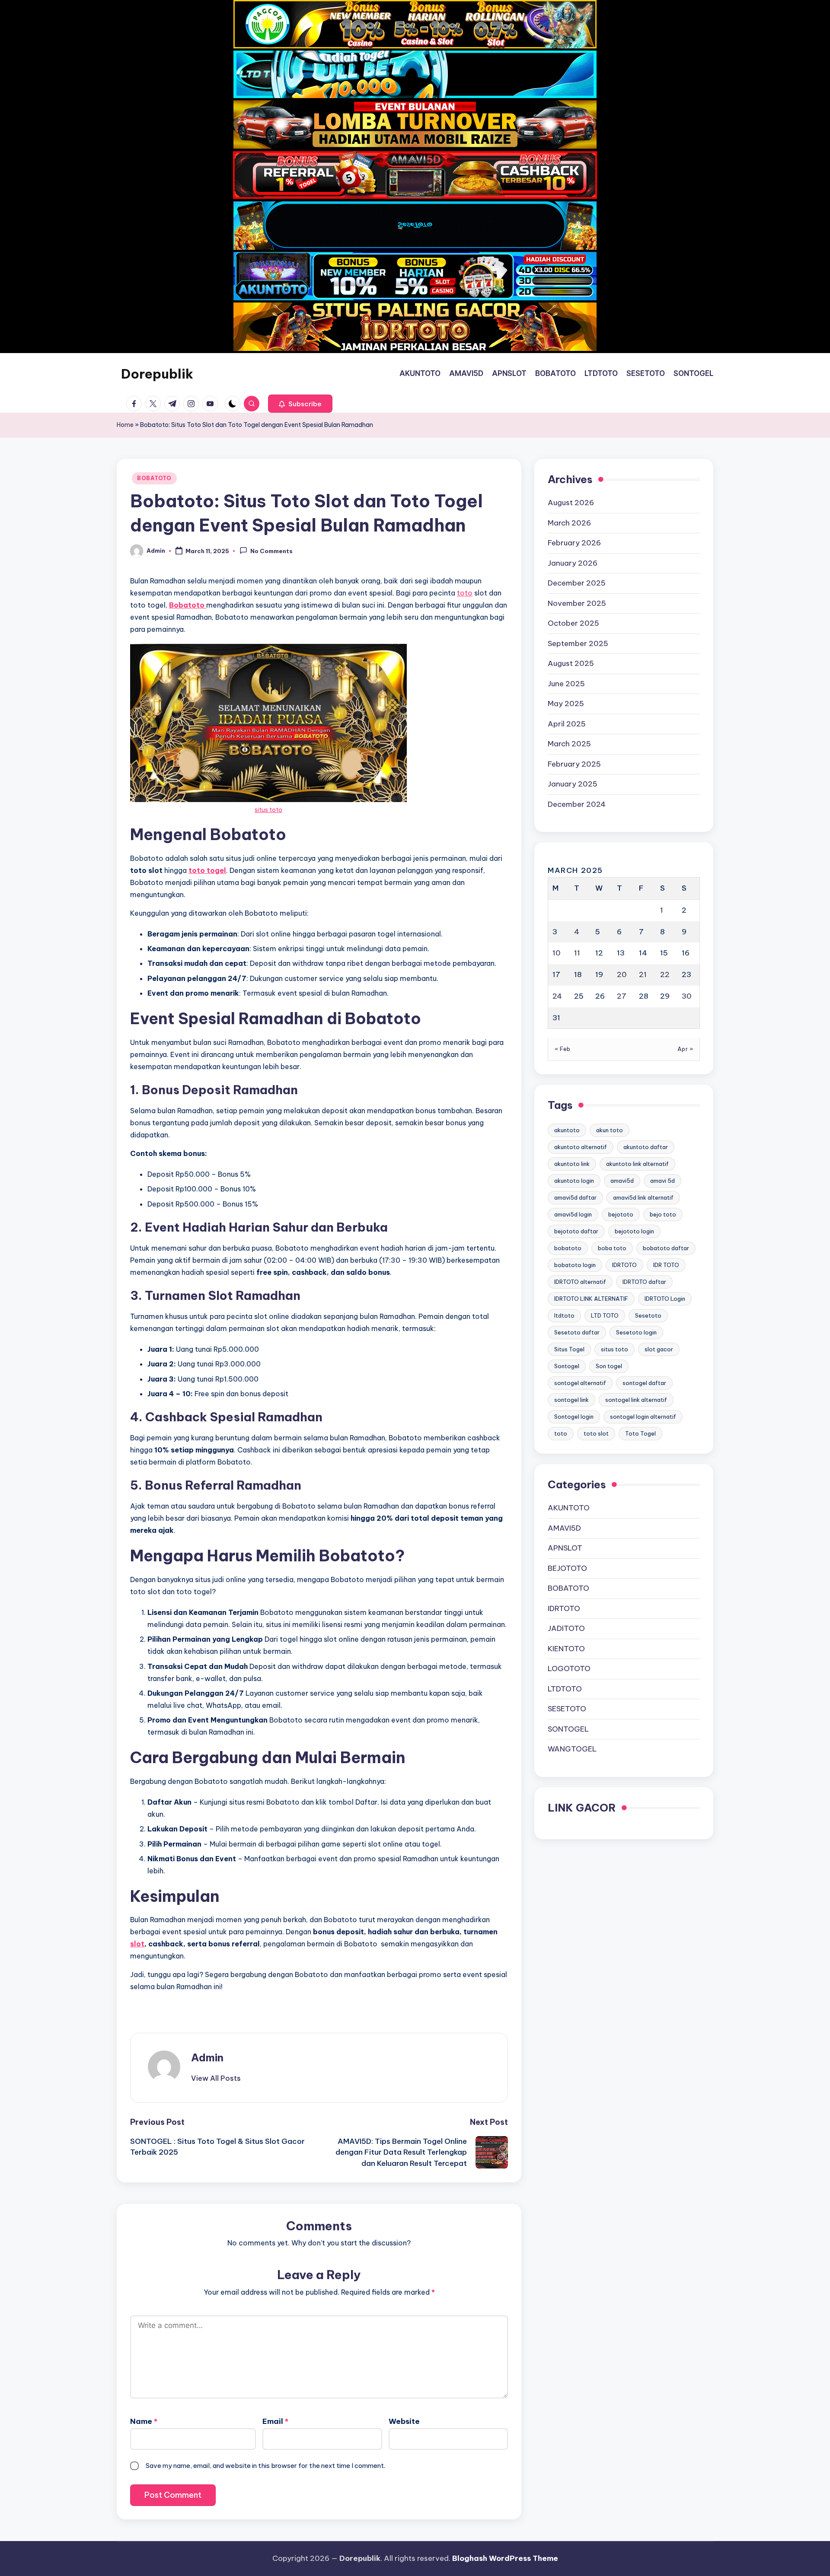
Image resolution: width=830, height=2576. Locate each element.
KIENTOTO (566, 1649)
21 (643, 974)
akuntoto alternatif (581, 1146)
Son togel (609, 1366)
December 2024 (577, 804)
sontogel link (571, 1399)
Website (404, 2421)
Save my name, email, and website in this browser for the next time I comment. (265, 2466)
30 (687, 996)
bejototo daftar (576, 1231)
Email (275, 2421)
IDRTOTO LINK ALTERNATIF (591, 1298)
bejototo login (634, 1231)
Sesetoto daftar (577, 1332)
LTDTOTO (565, 1689)
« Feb (563, 1049)
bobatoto (568, 1248)
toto (465, 593)
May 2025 (566, 704)
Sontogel (567, 1366)
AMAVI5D (564, 1528)
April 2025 (567, 724)
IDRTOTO (624, 1264)
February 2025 (574, 764)
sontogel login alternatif (643, 1416)
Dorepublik (157, 374)
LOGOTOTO (569, 1669)
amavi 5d (662, 1180)
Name (144, 2421)
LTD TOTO (605, 1315)
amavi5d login (573, 1214)
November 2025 (577, 603)
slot (137, 1944)
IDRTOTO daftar (644, 1281)
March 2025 (569, 744)
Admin (207, 2057)
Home (125, 425)
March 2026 (569, 523)
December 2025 (577, 583)
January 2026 (573, 563)
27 (622, 996)
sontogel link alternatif (636, 1399)
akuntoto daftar (646, 1146)
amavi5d (622, 1180)
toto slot (596, 1433)
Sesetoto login (636, 1332)
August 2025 (571, 663)
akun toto (610, 1130)
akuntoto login (574, 1180)
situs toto (268, 810)
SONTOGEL (568, 1729)
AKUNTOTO (569, 1508)
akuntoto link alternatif (637, 1163)
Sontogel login (574, 1416)
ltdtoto (564, 1315)
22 (665, 974)
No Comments (271, 551)
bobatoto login (575, 1264)
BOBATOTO (154, 478)
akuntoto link (572, 1163)
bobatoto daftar (666, 1248)
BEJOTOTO (567, 1568)
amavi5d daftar (575, 1197)
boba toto (612, 1248)
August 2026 (571, 503)
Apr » (685, 1049)
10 (557, 953)
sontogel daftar (644, 1382)
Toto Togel (640, 1433)
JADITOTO (566, 1628)
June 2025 (566, 684)
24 (557, 996)
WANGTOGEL (572, 1749)
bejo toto (663, 1214)
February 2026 (574, 543)
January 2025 (573, 784)
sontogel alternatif (580, 1382)
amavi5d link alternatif (643, 1197)
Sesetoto (648, 1315)
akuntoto (567, 1130)
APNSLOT (565, 1548)
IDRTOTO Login (665, 1298)
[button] (300, 404)
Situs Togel (569, 1349)
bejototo (621, 1214)
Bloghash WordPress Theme (505, 2558)
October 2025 (573, 623)
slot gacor (659, 1349)
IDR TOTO (666, 1264)
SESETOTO (567, 1709)
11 (577, 953)
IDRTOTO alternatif (580, 1281)
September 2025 (578, 643)
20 (622, 974)
